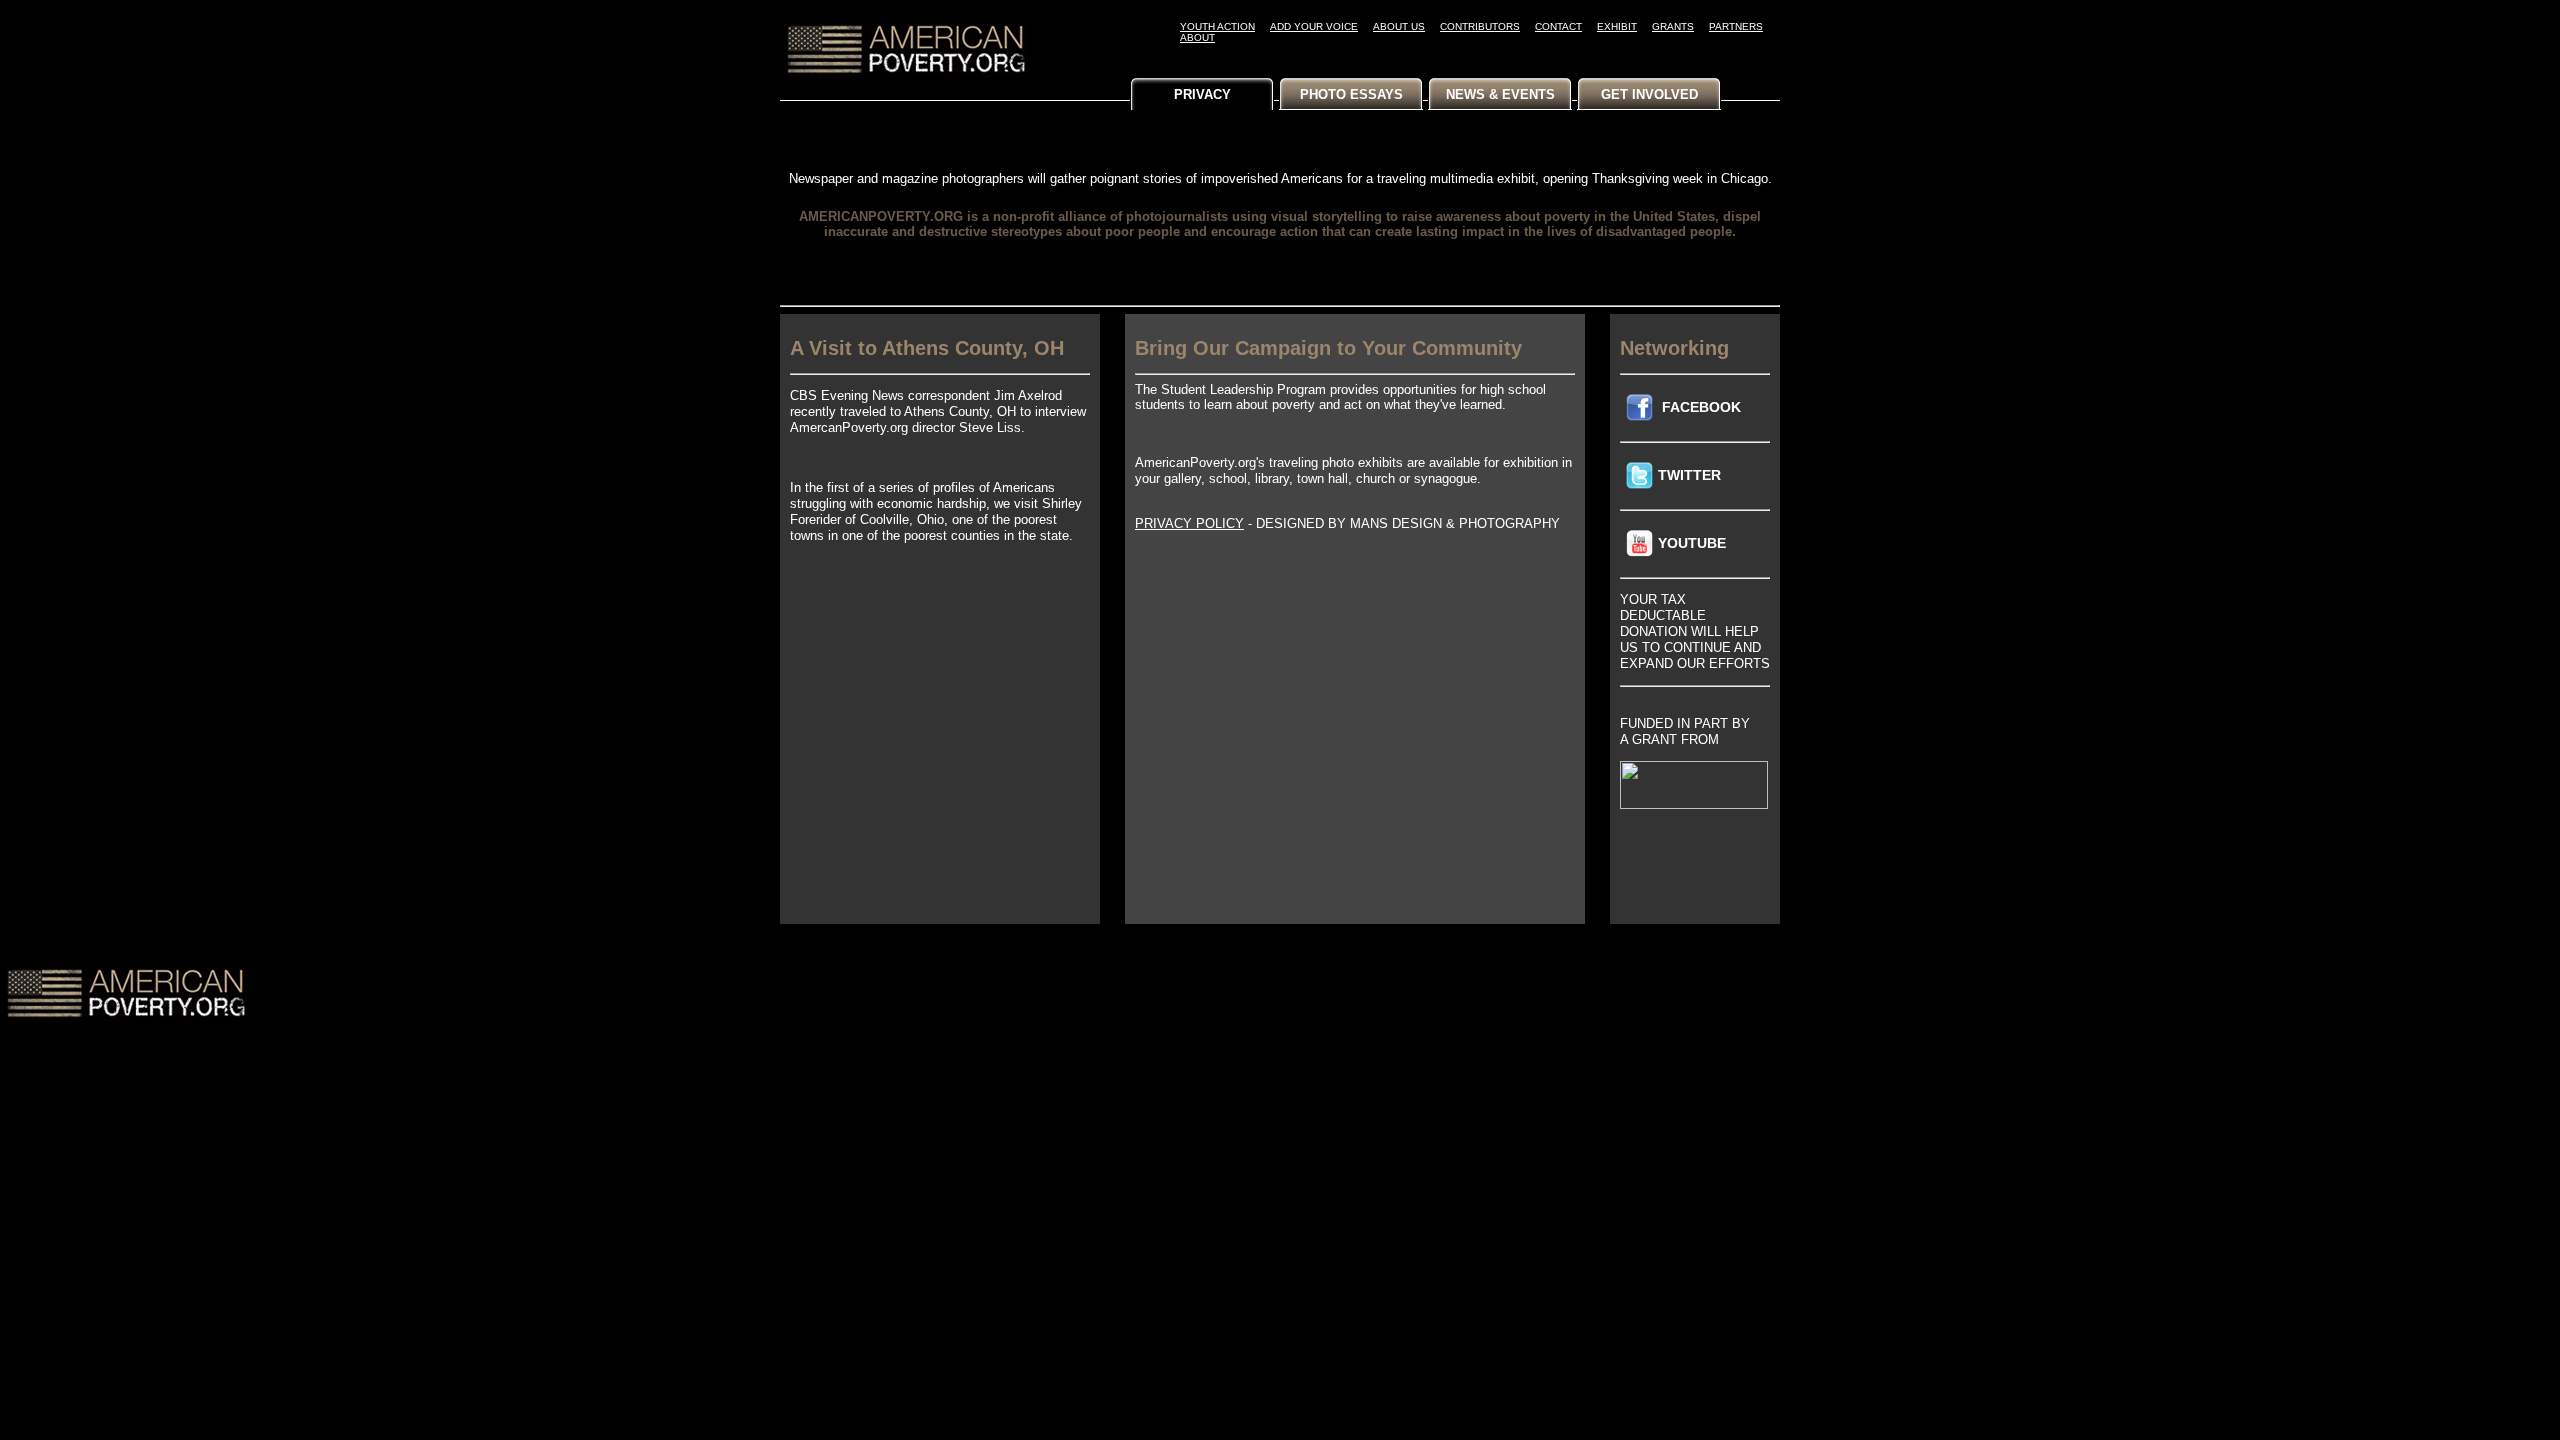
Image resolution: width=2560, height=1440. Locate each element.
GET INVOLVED (1649, 94)
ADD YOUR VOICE (1314, 26)
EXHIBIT (1617, 26)
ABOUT (1197, 37)
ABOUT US (1399, 26)
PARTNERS (1736, 26)
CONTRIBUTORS (1480, 26)
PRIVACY (1202, 94)
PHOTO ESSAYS (1351, 94)
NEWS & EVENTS (1500, 94)
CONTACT (1558, 26)
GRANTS (1673, 26)
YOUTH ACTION (1217, 26)
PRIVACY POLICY (1189, 523)
